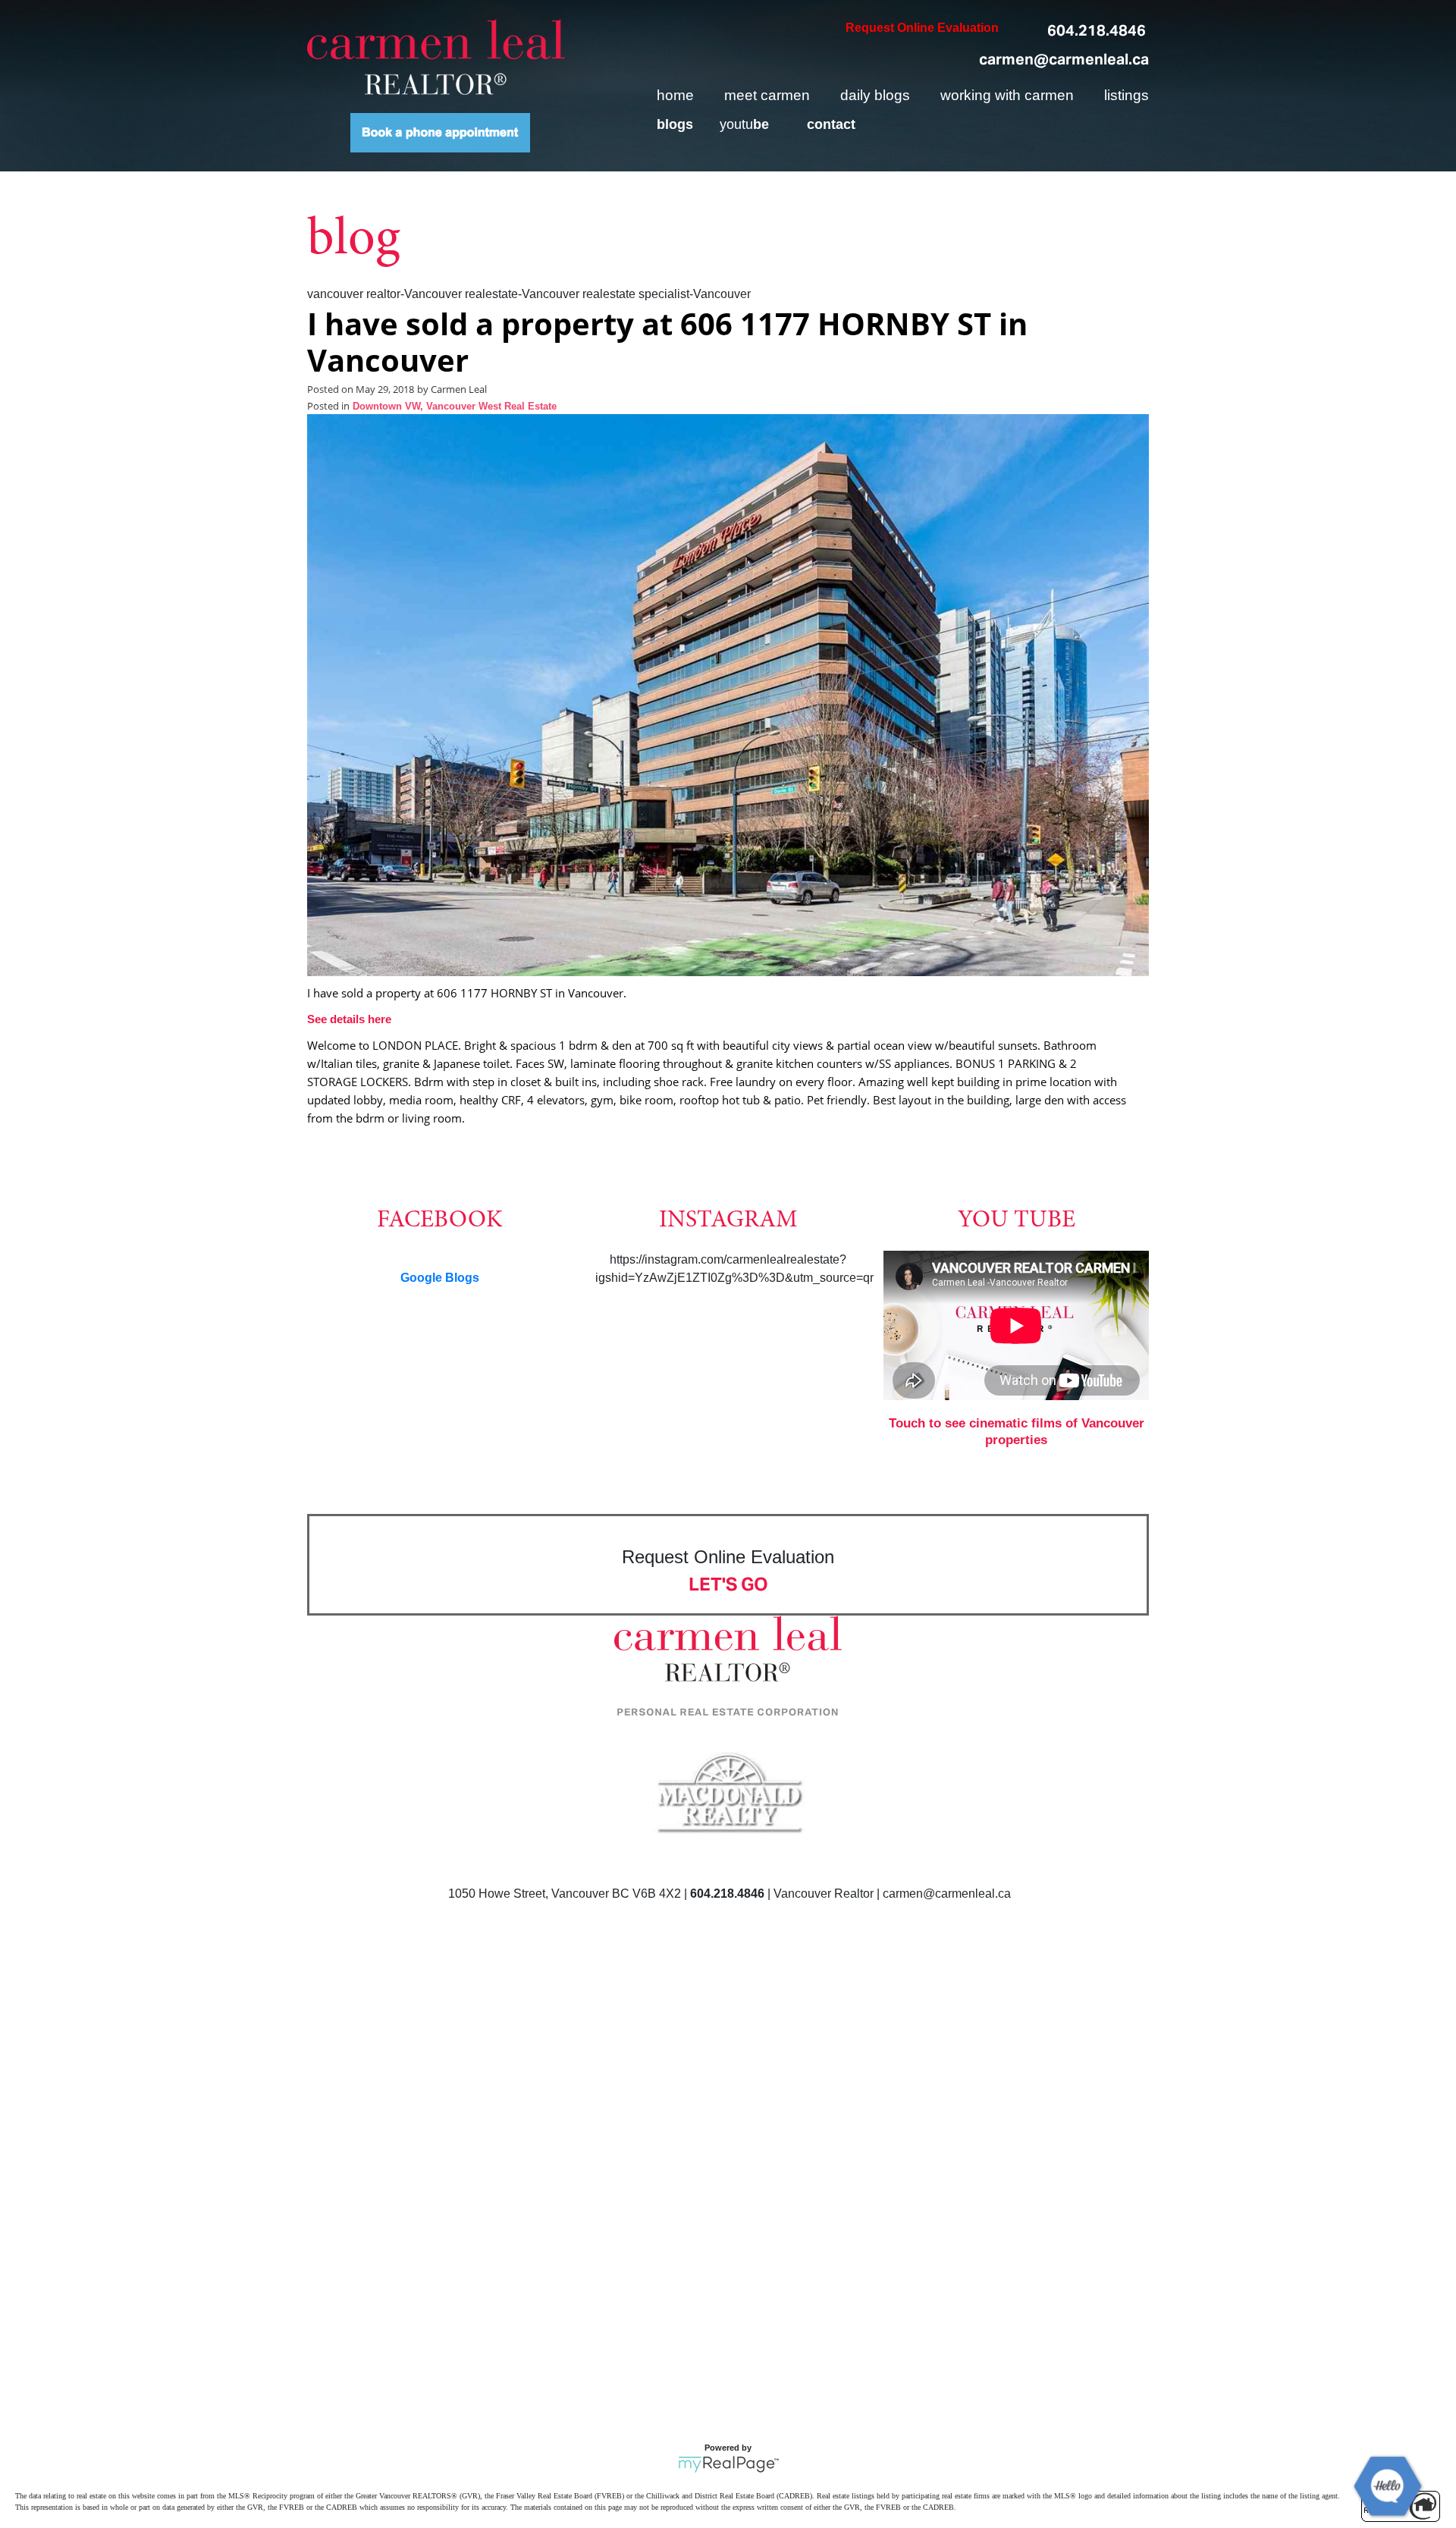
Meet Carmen (767, 95)
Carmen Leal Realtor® (436, 57)
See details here (349, 1019)
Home (675, 95)
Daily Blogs (875, 95)
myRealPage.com (728, 2464)
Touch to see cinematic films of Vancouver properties (1017, 1432)
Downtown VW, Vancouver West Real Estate (455, 407)
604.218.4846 (1097, 30)
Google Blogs (440, 1278)
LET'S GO (728, 1584)
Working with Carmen (1007, 95)
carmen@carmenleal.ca (1064, 59)
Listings (1127, 95)
